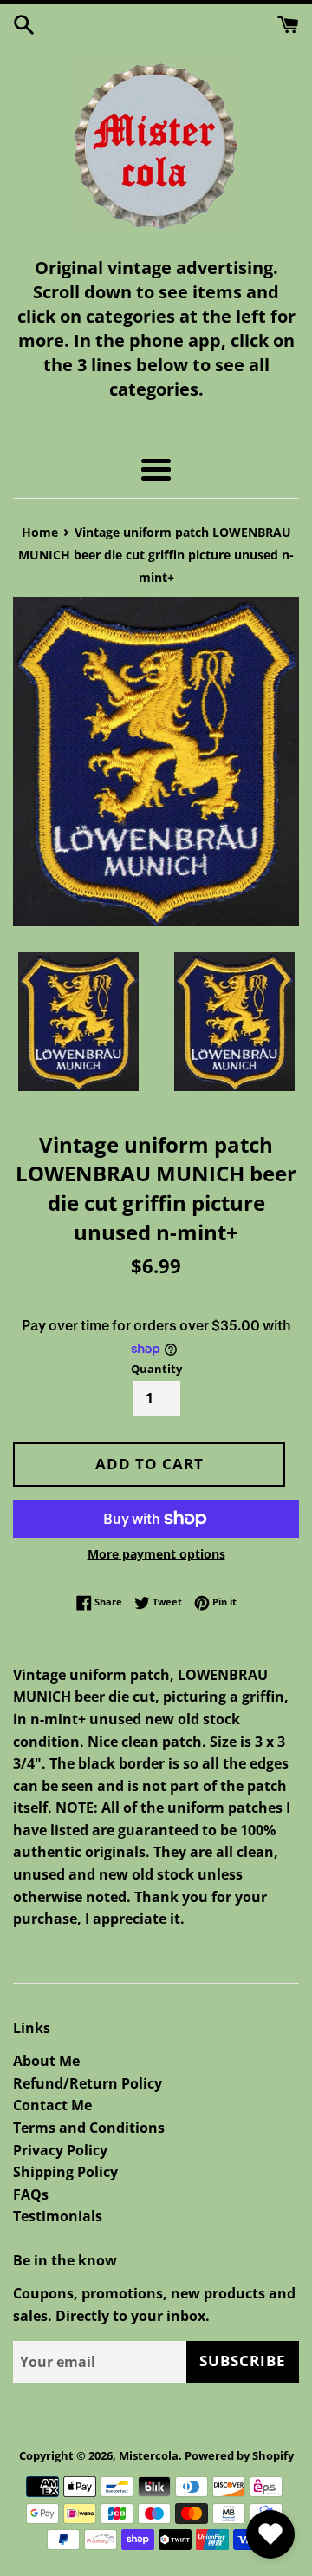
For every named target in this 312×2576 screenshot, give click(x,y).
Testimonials (58, 2216)
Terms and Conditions (89, 2128)
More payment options (156, 1554)
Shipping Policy (65, 2172)
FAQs (31, 2194)
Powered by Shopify (239, 2455)
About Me (46, 2061)
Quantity (156, 1369)
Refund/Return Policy (88, 2083)
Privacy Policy (60, 2150)
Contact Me (52, 2105)
